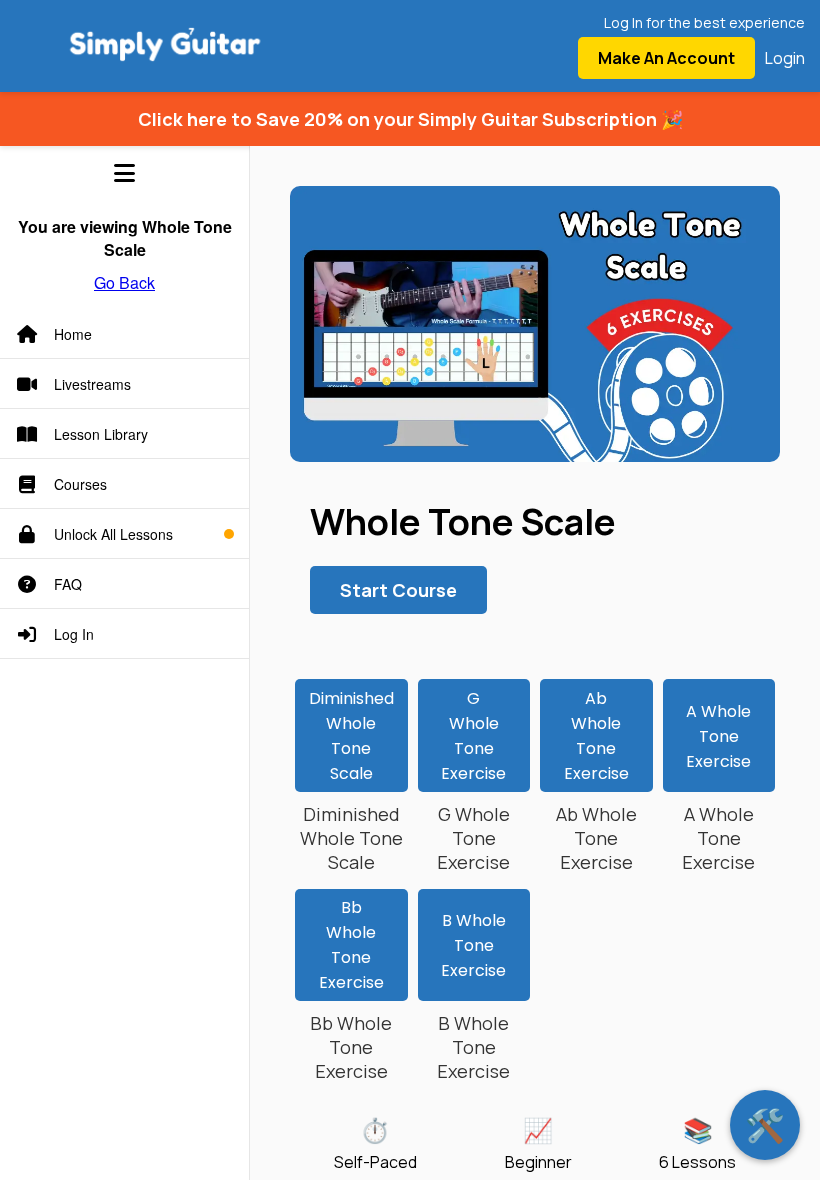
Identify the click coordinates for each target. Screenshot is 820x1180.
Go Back (124, 282)
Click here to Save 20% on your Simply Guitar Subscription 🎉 (410, 119)
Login (785, 58)
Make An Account (666, 58)
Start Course (398, 590)
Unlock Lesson (473, 740)
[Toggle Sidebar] (124, 173)
